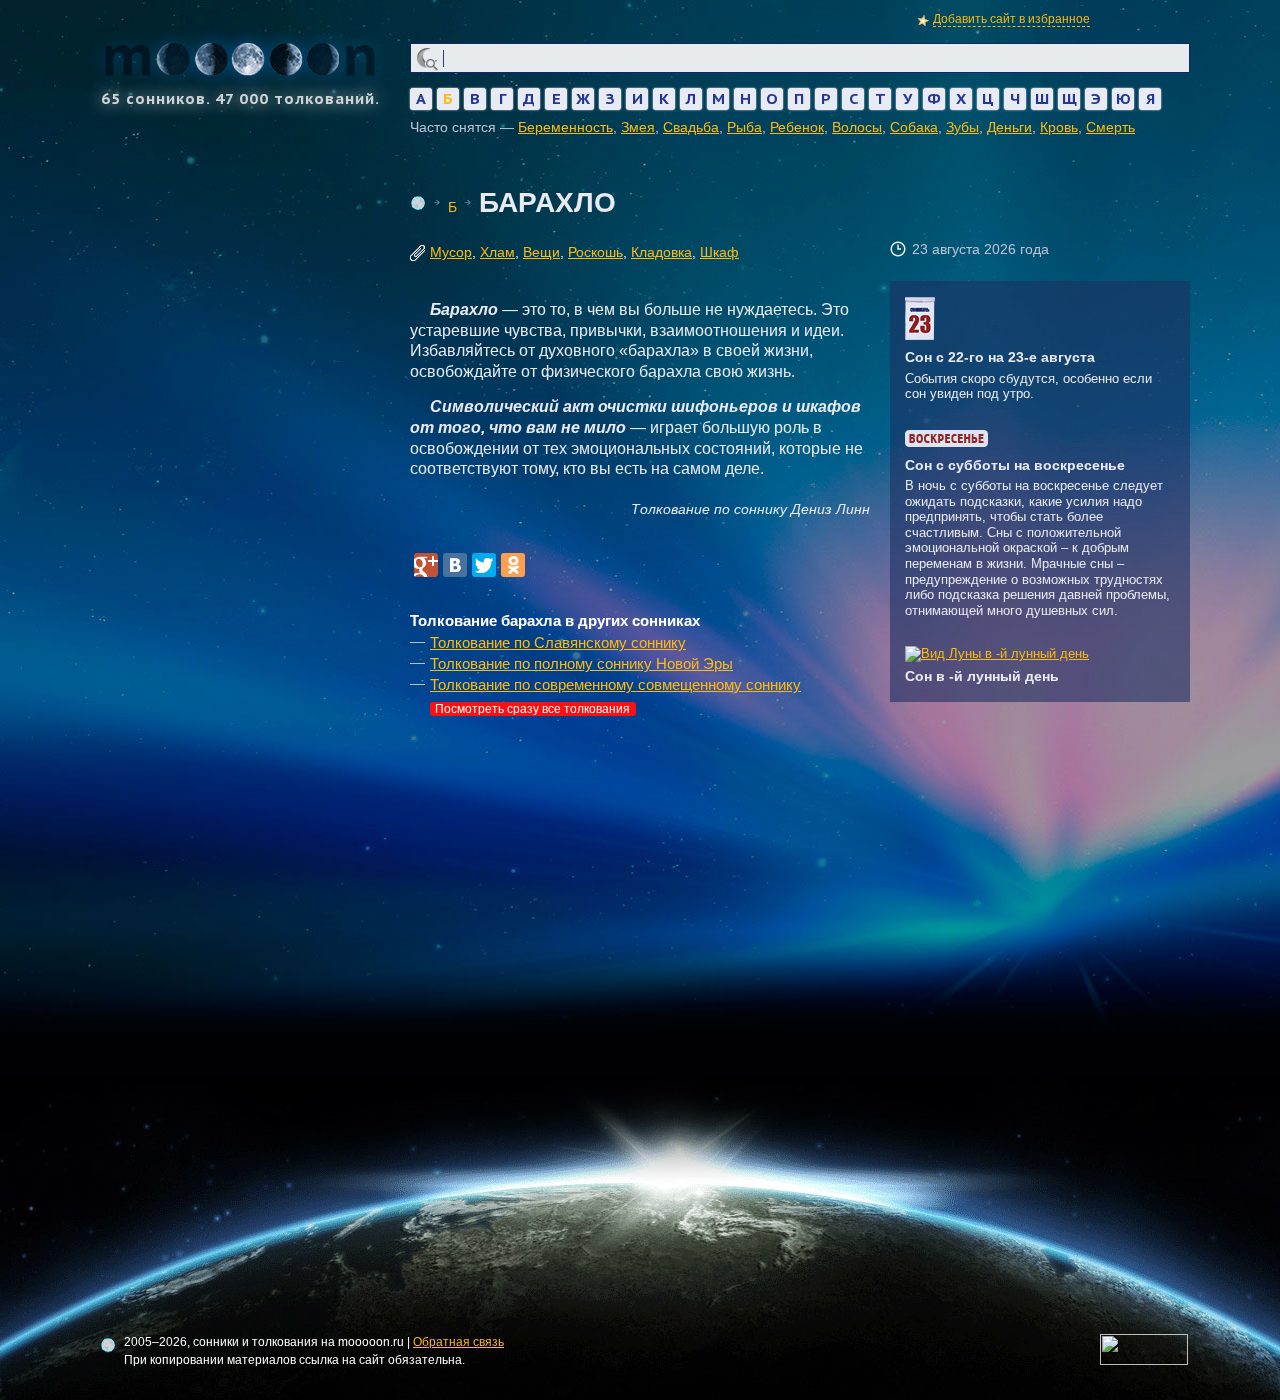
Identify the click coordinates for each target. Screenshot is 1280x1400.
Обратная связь (458, 1342)
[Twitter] (484, 565)
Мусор (451, 252)
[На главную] (418, 203)
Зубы (962, 127)
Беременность (565, 127)
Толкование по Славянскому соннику (558, 642)
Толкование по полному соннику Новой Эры (581, 663)
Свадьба (691, 127)
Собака (914, 127)
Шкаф (719, 252)
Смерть (1110, 127)
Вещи (541, 252)
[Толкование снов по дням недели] (946, 442)
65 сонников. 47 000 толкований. (240, 97)
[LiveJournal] (542, 565)
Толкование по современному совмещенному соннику (615, 684)
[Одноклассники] (513, 565)
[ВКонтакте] (455, 565)
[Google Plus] (426, 565)
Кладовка (661, 252)
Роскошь (595, 252)
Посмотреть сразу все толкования (532, 709)
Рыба (744, 127)
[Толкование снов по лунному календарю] (997, 653)
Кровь (1059, 127)
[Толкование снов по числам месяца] (920, 335)
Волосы (857, 127)
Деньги (1009, 127)
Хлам (497, 252)
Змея (638, 127)
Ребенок (797, 127)
